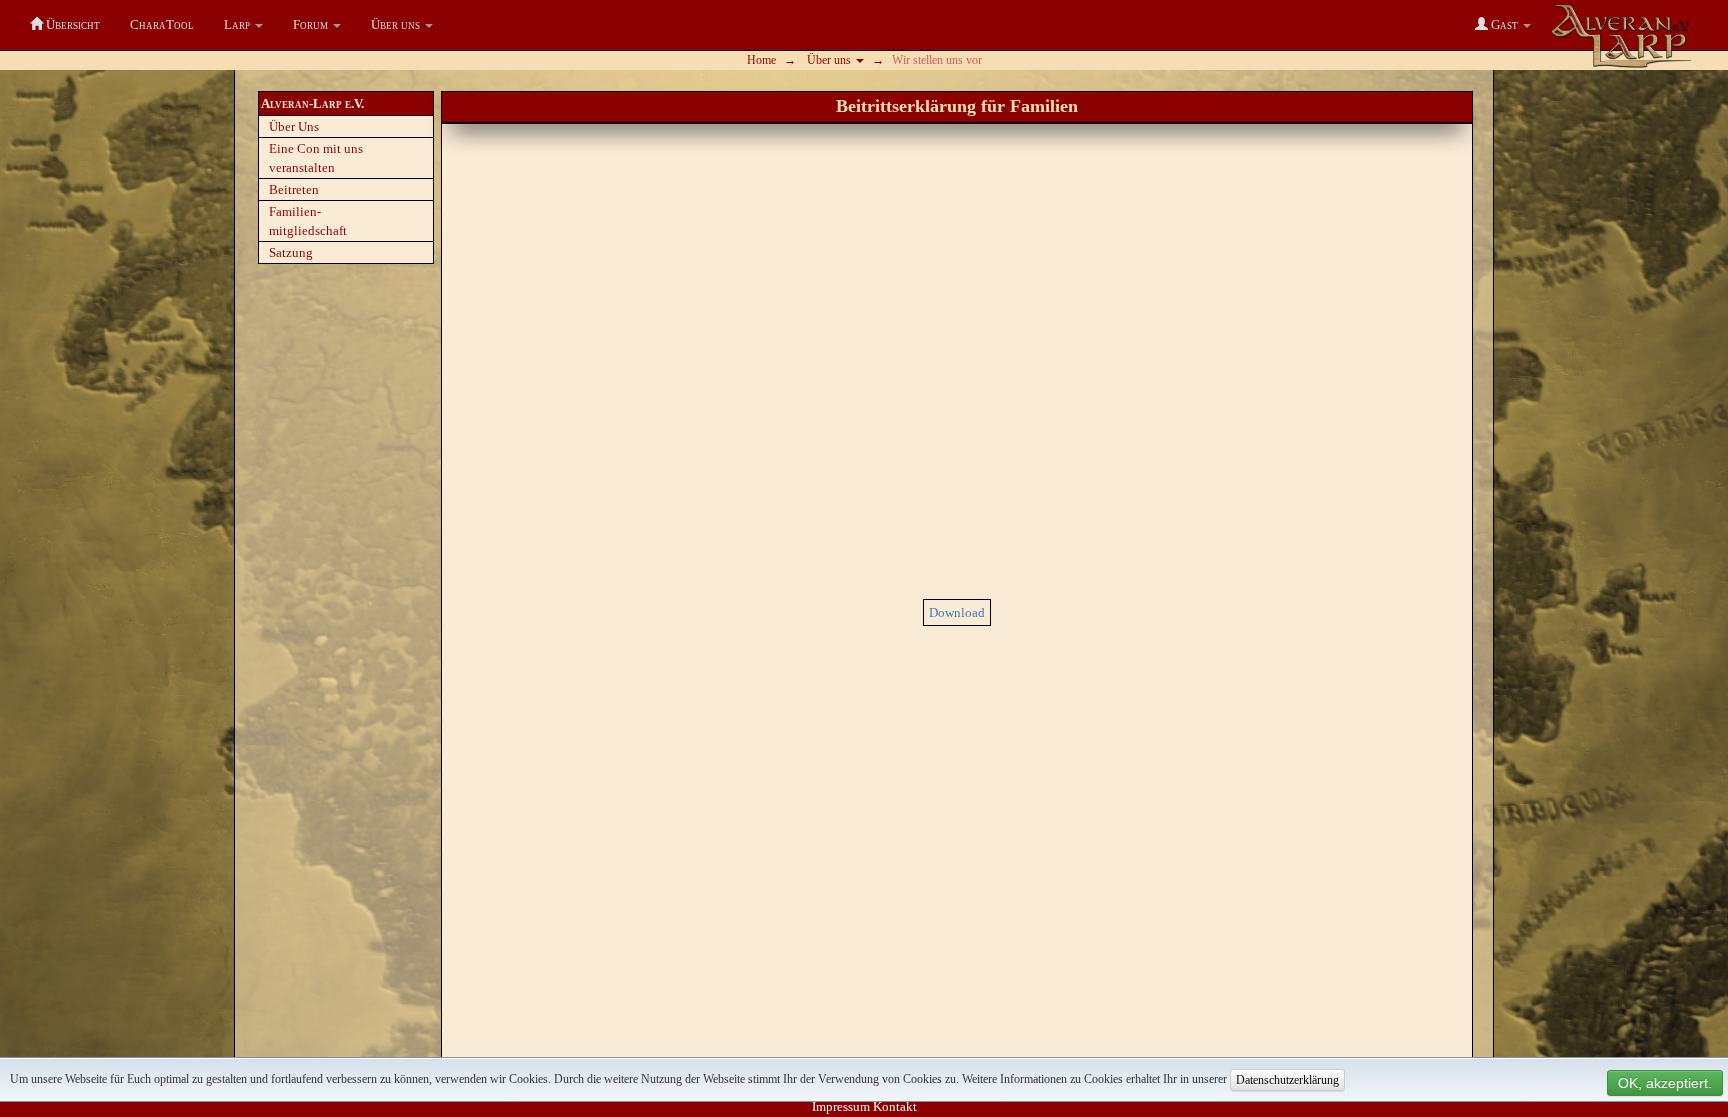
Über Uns (294, 126)
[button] (243, 25)
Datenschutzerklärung (1287, 1080)
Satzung (291, 252)
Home (761, 60)
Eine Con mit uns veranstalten (316, 158)
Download (957, 612)
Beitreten (294, 189)
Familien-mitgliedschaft (308, 221)
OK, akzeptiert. (1665, 1083)
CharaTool (162, 24)
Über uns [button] (830, 60)
